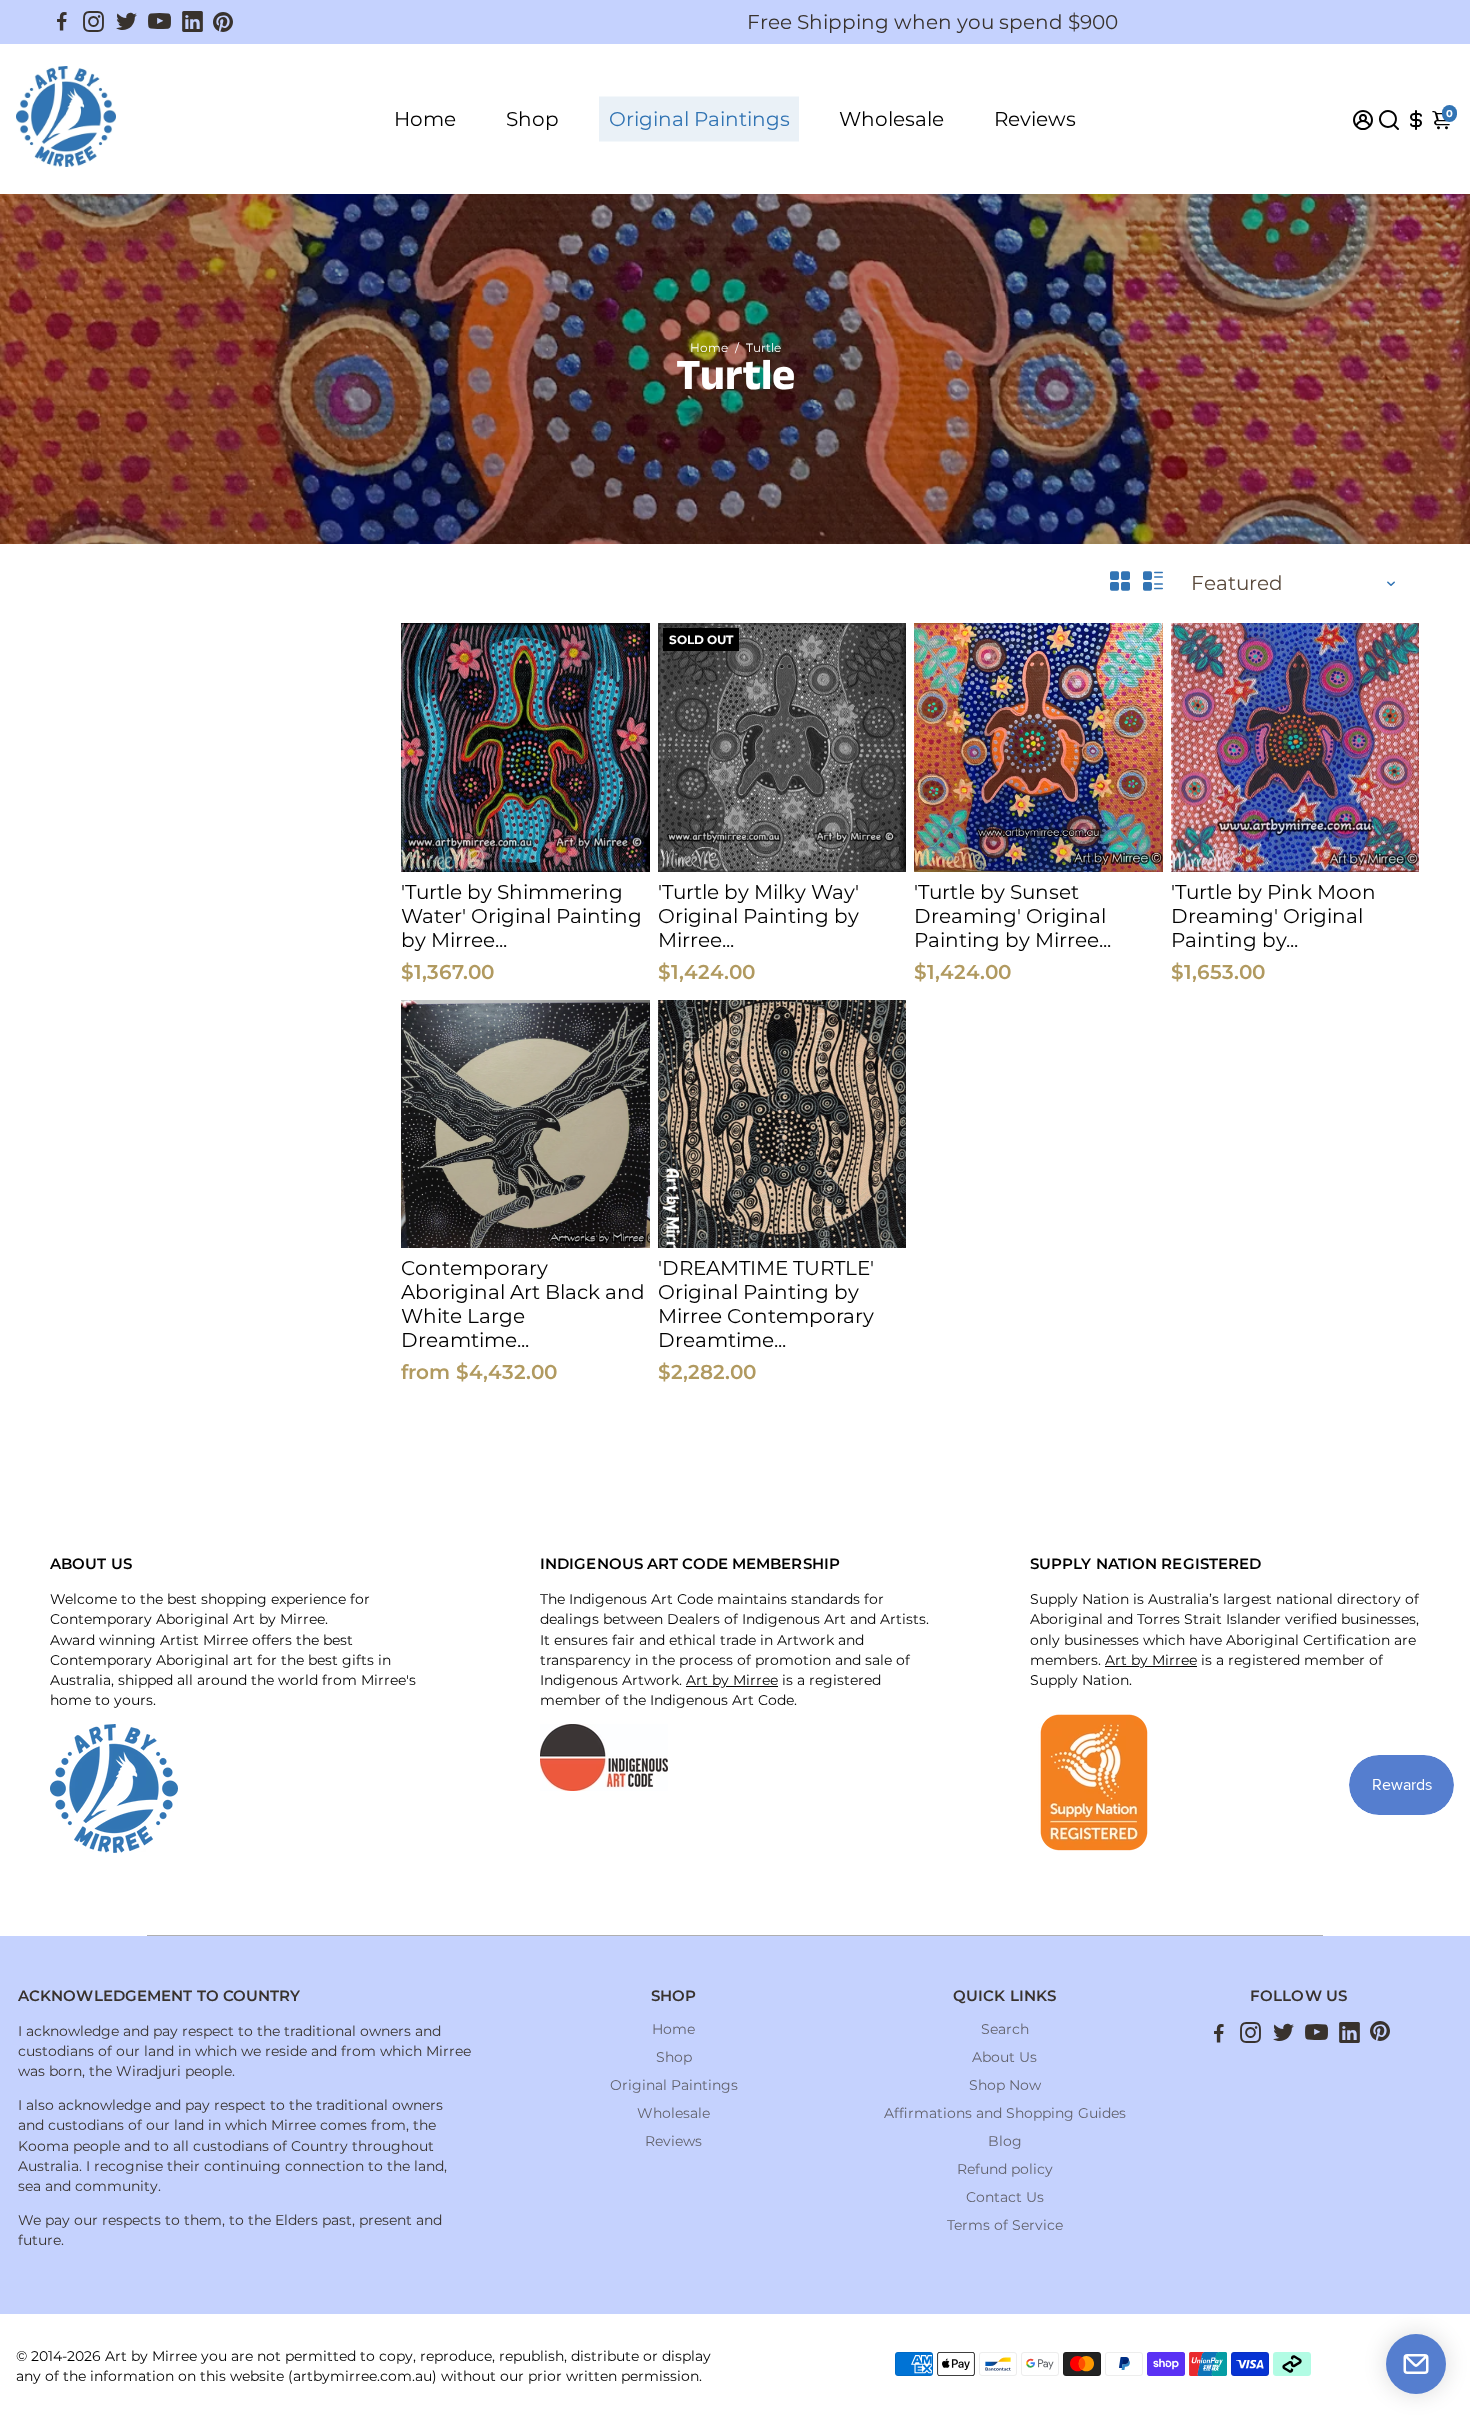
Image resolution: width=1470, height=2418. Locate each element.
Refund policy (1005, 2169)
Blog (1005, 2141)
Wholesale (891, 119)
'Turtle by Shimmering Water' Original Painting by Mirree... (521, 916)
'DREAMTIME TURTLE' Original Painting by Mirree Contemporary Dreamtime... (766, 1304)
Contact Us (1005, 2197)
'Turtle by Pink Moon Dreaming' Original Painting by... (1273, 916)
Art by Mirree (732, 1680)
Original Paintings (699, 119)
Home (425, 119)
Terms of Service (1005, 2225)
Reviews (1035, 119)
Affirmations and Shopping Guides (1005, 2113)
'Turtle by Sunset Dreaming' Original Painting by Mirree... (1012, 916)
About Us (1004, 2057)
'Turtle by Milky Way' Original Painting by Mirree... (758, 916)
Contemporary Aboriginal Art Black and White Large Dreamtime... (523, 1304)
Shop (532, 119)
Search (1005, 2029)
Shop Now (1005, 2085)
